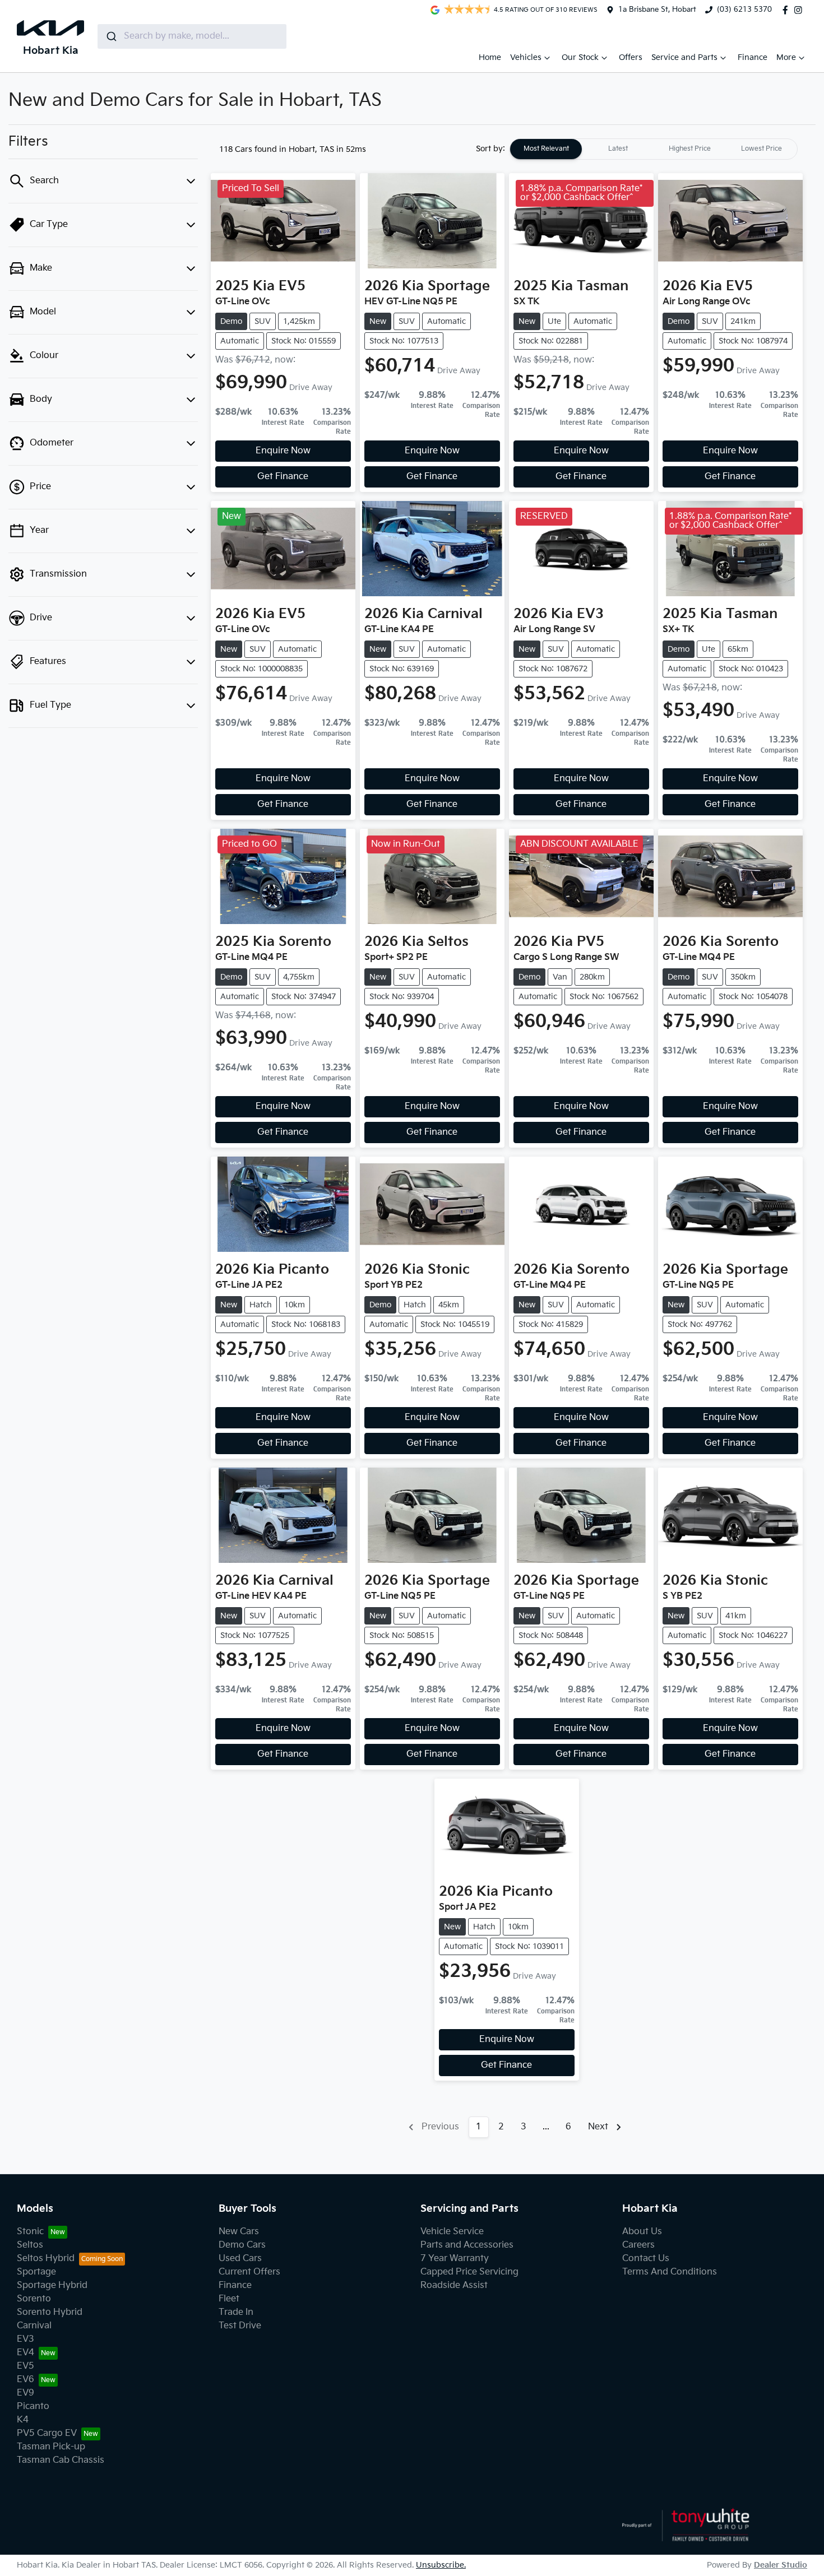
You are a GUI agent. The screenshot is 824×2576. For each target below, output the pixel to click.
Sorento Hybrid (50, 2312)
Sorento (34, 2299)
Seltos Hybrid (46, 2259)
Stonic (30, 2232)
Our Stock (580, 57)
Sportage (36, 2272)
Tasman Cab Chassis (61, 2460)
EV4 (26, 2353)
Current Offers (249, 2272)
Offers (631, 57)
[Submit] (111, 36)
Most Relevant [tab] (546, 149)
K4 (23, 2420)
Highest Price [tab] (690, 149)
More (786, 57)
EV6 (26, 2380)
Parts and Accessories (467, 2245)
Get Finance (283, 477)
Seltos (30, 2245)
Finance (753, 57)
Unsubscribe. (441, 2565)
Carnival (34, 2326)
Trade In (236, 2312)
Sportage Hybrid (52, 2285)
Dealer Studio (781, 2565)
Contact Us (646, 2259)
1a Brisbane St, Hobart (657, 10)
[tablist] (654, 149)
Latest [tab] (618, 149)
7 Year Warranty (455, 2259)
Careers (638, 2245)
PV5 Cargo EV (47, 2433)
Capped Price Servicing (469, 2272)
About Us (642, 2232)
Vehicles (526, 57)
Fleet (229, 2299)
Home (490, 57)
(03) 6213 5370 (744, 10)
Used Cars (240, 2259)
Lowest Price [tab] (761, 149)
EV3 (26, 2339)
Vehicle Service (452, 2232)
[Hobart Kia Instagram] (800, 10)
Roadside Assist (454, 2285)
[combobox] (192, 36)
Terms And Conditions (670, 2272)
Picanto (33, 2406)
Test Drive (240, 2326)
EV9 (26, 2393)
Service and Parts (684, 57)
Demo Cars (242, 2245)
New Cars (239, 2232)
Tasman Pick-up (51, 2447)
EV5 (26, 2366)
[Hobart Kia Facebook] (788, 10)
